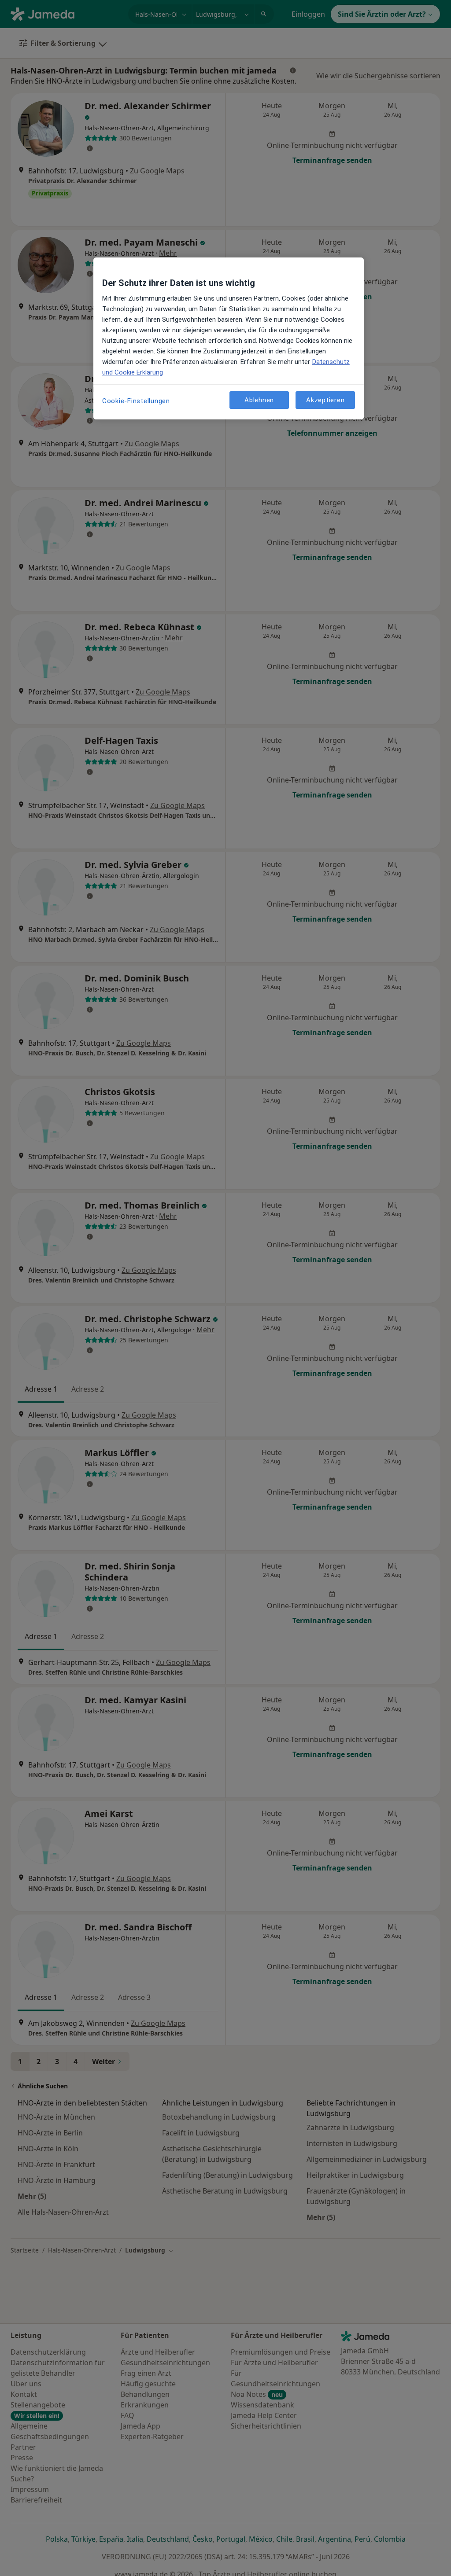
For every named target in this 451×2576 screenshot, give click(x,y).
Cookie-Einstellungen (136, 401)
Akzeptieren (325, 400)
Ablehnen (259, 400)
